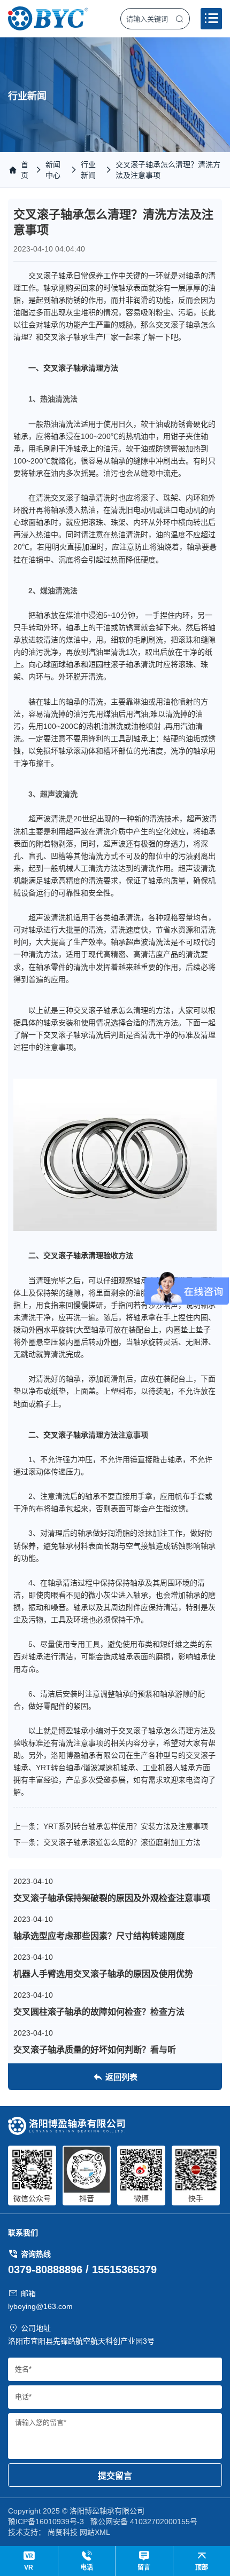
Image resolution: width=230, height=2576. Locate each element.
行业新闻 (88, 170)
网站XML (95, 2532)
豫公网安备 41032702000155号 (144, 2522)
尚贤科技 (63, 2532)
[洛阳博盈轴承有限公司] (48, 18)
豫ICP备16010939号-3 (46, 2522)
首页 (25, 170)
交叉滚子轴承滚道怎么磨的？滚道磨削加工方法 (122, 1842)
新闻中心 (53, 170)
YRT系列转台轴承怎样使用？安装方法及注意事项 (126, 1826)
